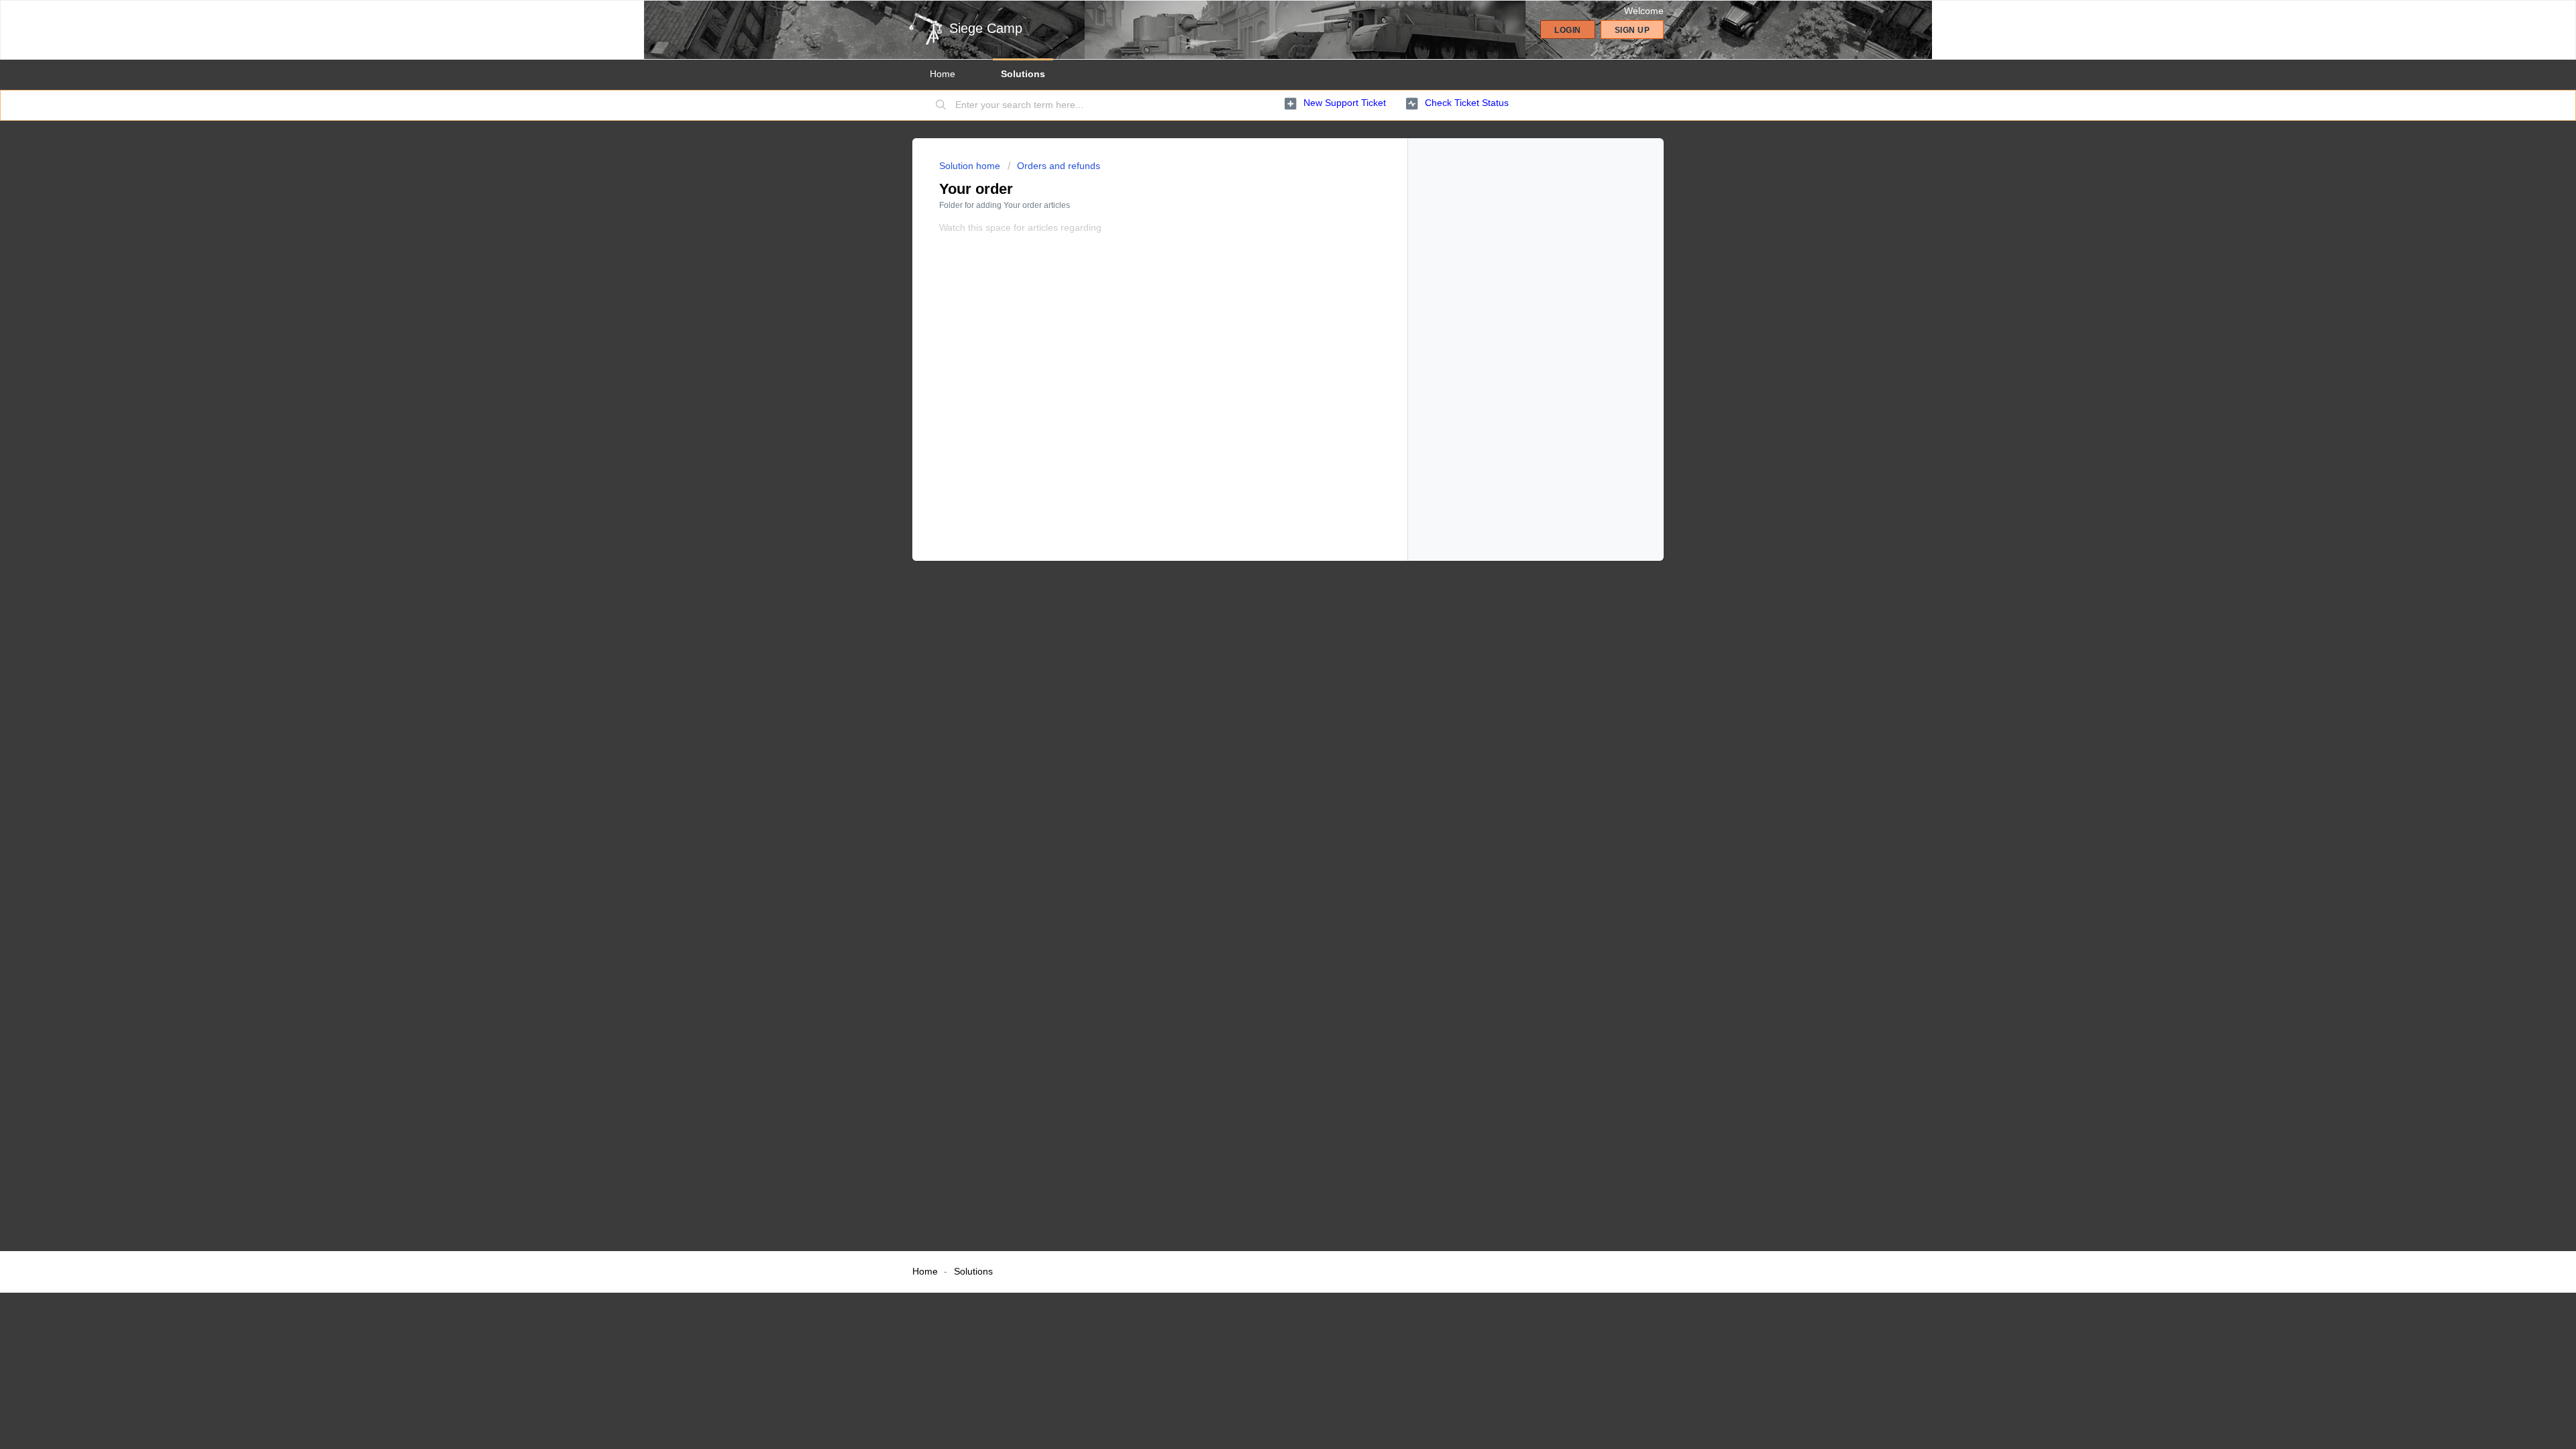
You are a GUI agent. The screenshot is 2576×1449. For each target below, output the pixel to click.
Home (943, 74)
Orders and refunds (1059, 166)
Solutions (1023, 74)
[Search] (941, 105)
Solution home (971, 166)
